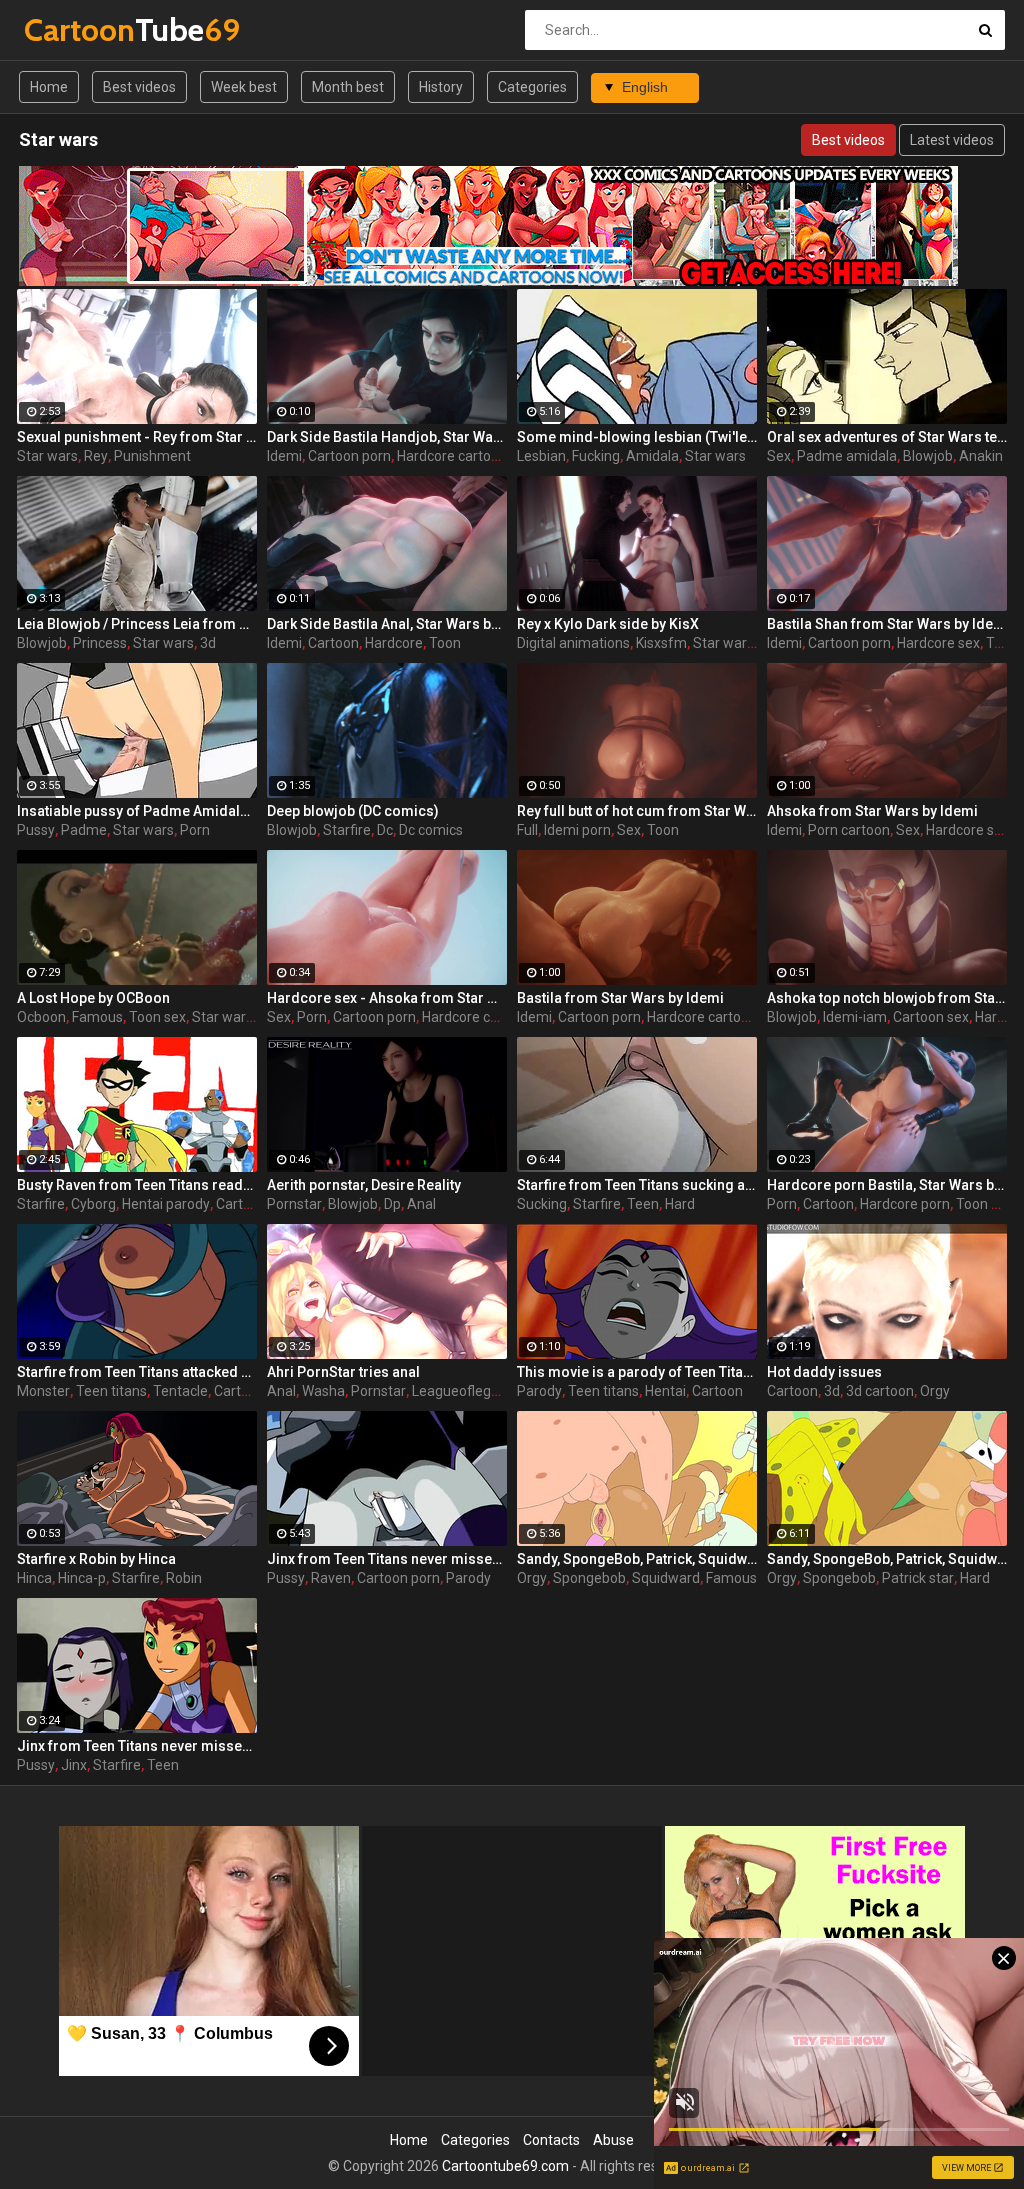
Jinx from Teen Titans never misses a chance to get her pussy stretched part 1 (387, 1559)
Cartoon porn (349, 456)
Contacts (551, 2140)
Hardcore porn (905, 1204)
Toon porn (988, 1204)
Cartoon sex (931, 1017)
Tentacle (180, 1391)
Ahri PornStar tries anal (343, 1372)
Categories (532, 87)
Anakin (981, 456)
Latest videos (952, 140)
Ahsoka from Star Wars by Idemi (872, 811)
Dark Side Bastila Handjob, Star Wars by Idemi (387, 437)
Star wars (47, 456)
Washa (323, 1391)
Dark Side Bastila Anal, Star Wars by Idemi (387, 624)
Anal (421, 1204)
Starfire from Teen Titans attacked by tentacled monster (137, 1372)
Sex (779, 456)
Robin (184, 1578)
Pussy (36, 830)
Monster (43, 1391)
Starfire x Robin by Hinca (96, 1559)
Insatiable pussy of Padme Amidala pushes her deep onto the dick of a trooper (137, 811)
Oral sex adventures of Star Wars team (887, 437)
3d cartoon (880, 1391)
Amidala (652, 456)
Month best (348, 87)
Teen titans (111, 1391)
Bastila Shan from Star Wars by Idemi (887, 624)
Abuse (613, 2140)
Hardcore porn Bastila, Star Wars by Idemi (887, 1185)
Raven (331, 1578)
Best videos (139, 87)
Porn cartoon (849, 830)
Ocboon (41, 1017)
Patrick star (918, 1578)
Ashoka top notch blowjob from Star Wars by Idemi (887, 998)
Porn (195, 830)
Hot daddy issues (824, 1372)
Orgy (935, 1391)
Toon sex (157, 1017)
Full (527, 830)
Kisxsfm (661, 643)
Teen (643, 1204)
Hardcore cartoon (452, 456)
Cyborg (93, 1204)
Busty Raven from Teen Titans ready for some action (137, 1185)
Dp (392, 1204)
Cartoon (333, 643)
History (441, 87)
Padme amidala (847, 456)
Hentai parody (166, 1204)
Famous (97, 1017)
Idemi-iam (855, 1017)
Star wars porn (238, 1017)
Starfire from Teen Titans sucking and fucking (637, 1185)
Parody (539, 1391)
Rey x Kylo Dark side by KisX (608, 624)
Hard (680, 1204)
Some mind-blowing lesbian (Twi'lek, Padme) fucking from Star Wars (637, 437)
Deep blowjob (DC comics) (353, 811)
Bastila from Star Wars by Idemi (620, 998)
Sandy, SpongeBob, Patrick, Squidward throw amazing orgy (637, 1559)
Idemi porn (577, 830)
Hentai (665, 1391)
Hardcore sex (938, 643)
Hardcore (394, 643)
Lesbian (541, 456)
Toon (445, 643)
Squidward (666, 1578)
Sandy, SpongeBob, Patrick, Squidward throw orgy (887, 1559)
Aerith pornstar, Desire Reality (364, 1185)
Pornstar (294, 1204)
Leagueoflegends (467, 1391)
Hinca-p (82, 1578)
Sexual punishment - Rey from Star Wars (137, 437)
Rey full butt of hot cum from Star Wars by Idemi (637, 811)
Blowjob (928, 456)
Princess (100, 643)
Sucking (542, 1204)
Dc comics (431, 830)
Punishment (152, 456)
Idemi (284, 456)
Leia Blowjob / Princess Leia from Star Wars (137, 624)
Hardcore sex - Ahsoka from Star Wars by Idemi (387, 998)
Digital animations (573, 643)
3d (208, 643)
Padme (84, 830)
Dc (385, 830)
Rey (96, 456)
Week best (244, 87)
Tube (76, 29)
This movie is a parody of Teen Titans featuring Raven (637, 1372)
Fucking (596, 456)
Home (49, 87)
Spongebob (589, 1578)
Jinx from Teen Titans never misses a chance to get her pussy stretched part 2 (137, 1746)
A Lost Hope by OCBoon (93, 998)
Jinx (74, 1765)
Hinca (34, 1578)
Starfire (347, 830)
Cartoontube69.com (505, 2166)
